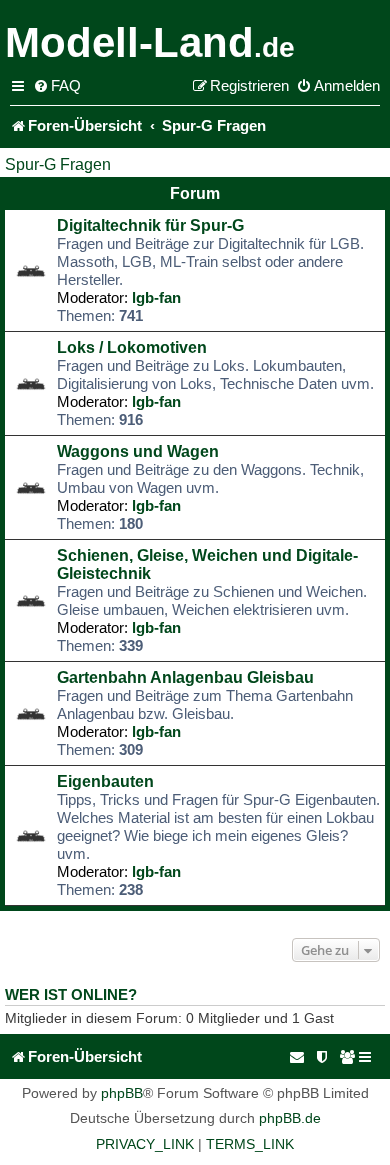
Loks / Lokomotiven (132, 347)
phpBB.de (290, 1118)
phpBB (122, 1093)
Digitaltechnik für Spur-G (150, 225)
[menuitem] (57, 86)
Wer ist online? (71, 995)
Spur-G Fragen (58, 164)
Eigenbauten (105, 781)
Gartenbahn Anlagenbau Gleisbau (185, 677)
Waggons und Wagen (138, 451)
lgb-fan (156, 297)
